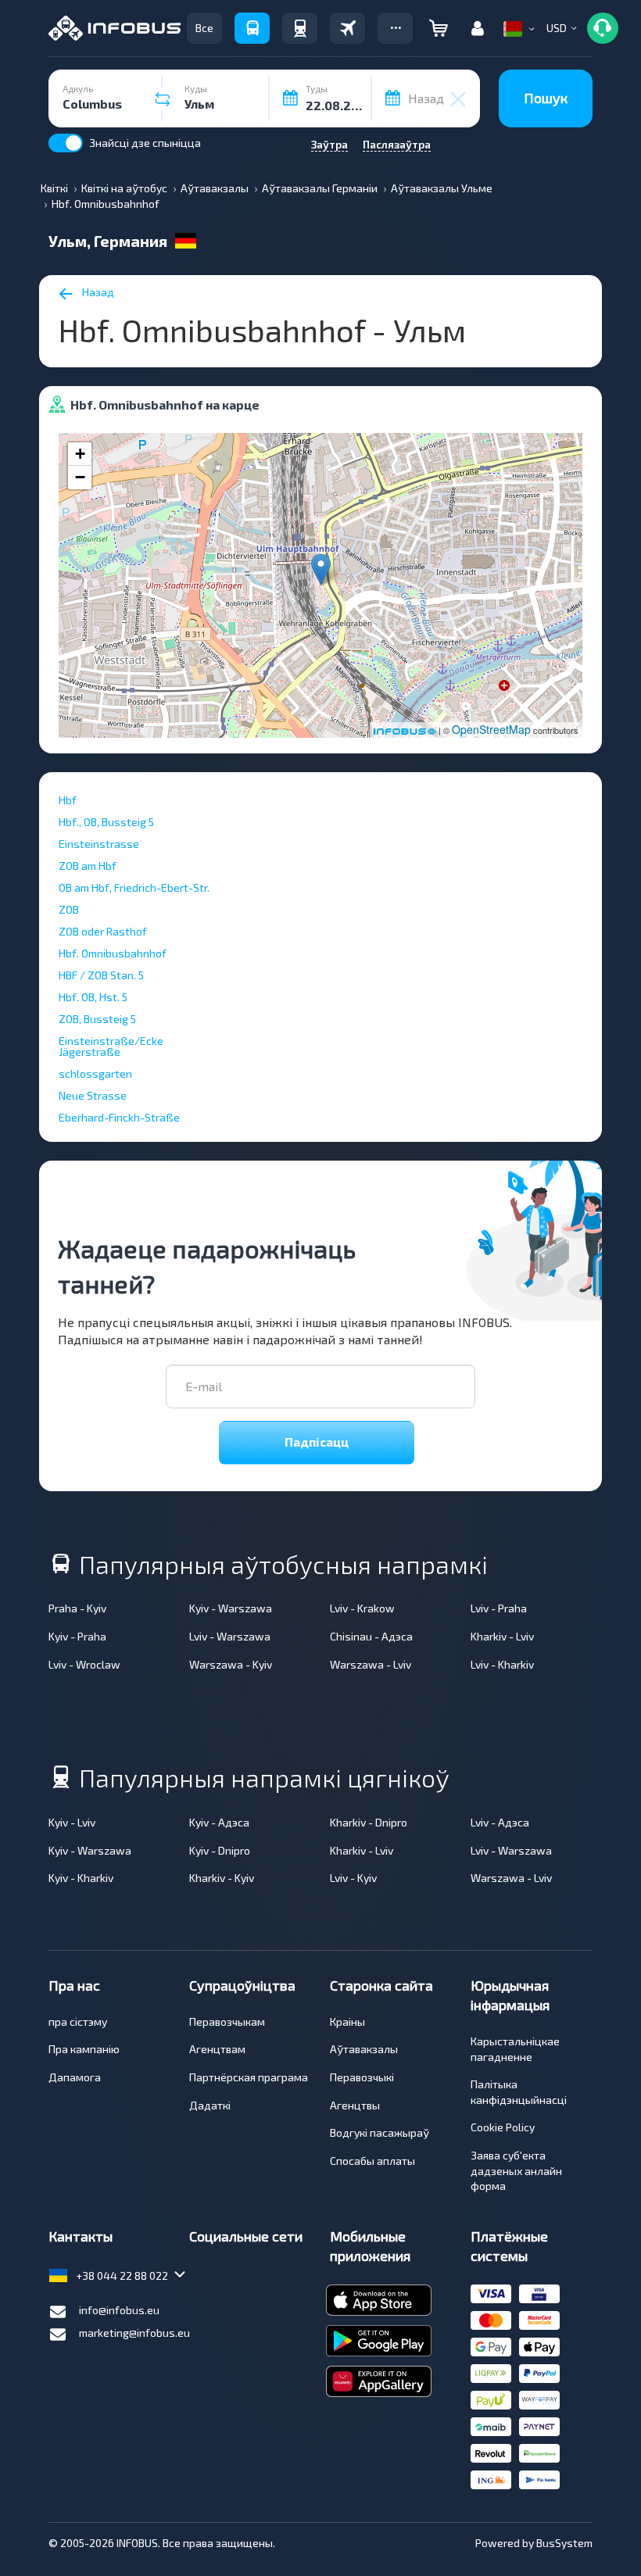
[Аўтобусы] (252, 28)
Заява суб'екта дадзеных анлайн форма (516, 2170)
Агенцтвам (217, 2049)
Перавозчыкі (362, 2077)
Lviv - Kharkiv (502, 1664)
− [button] (80, 477)
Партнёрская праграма (249, 2077)
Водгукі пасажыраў (380, 2132)
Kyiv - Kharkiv (81, 1878)
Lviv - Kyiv (353, 1878)
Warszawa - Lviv (371, 1664)
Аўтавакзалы (364, 2049)
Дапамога (75, 2077)
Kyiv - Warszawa (231, 1608)
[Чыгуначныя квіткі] (300, 28)
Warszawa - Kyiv (231, 1664)
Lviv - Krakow (362, 1608)
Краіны (347, 2021)
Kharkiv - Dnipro (369, 1822)
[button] (395, 28)
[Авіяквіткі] (347, 28)
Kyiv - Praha (77, 1636)
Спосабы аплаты (372, 2161)
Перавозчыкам (227, 2021)
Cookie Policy (503, 2127)
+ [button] (80, 454)
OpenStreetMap (491, 729)
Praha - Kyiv (77, 1608)
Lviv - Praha (499, 1608)
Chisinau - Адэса (371, 1636)
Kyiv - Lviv (72, 1822)
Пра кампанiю (84, 2049)
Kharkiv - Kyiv (222, 1878)
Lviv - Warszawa (230, 1636)
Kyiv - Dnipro (220, 1850)
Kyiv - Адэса (219, 1822)
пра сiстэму (78, 2021)
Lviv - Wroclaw (84, 1664)
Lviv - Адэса (500, 1822)
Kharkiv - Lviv (502, 1636)
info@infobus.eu (119, 2310)
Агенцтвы (355, 2105)
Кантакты (81, 2236)
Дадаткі (210, 2105)
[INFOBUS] (115, 28)
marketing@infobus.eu (134, 2333)
